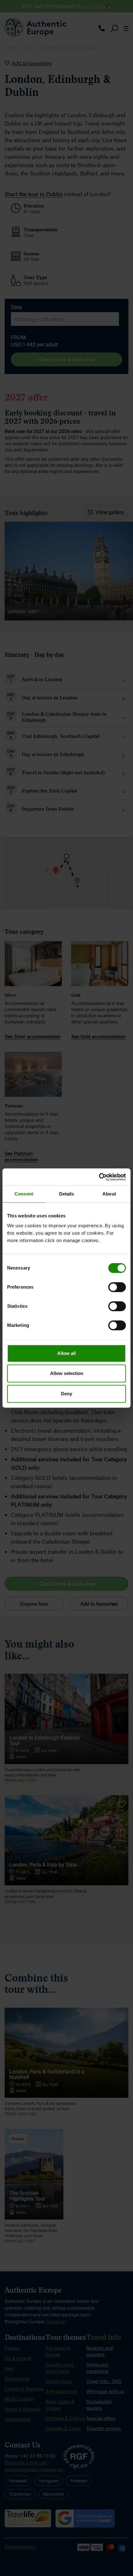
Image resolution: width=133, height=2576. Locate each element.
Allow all (66, 1353)
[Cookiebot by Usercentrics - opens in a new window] (99, 1177)
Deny (66, 1394)
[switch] (117, 1287)
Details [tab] (67, 1194)
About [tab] (109, 1194)
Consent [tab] (24, 1194)
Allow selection (67, 1373)
